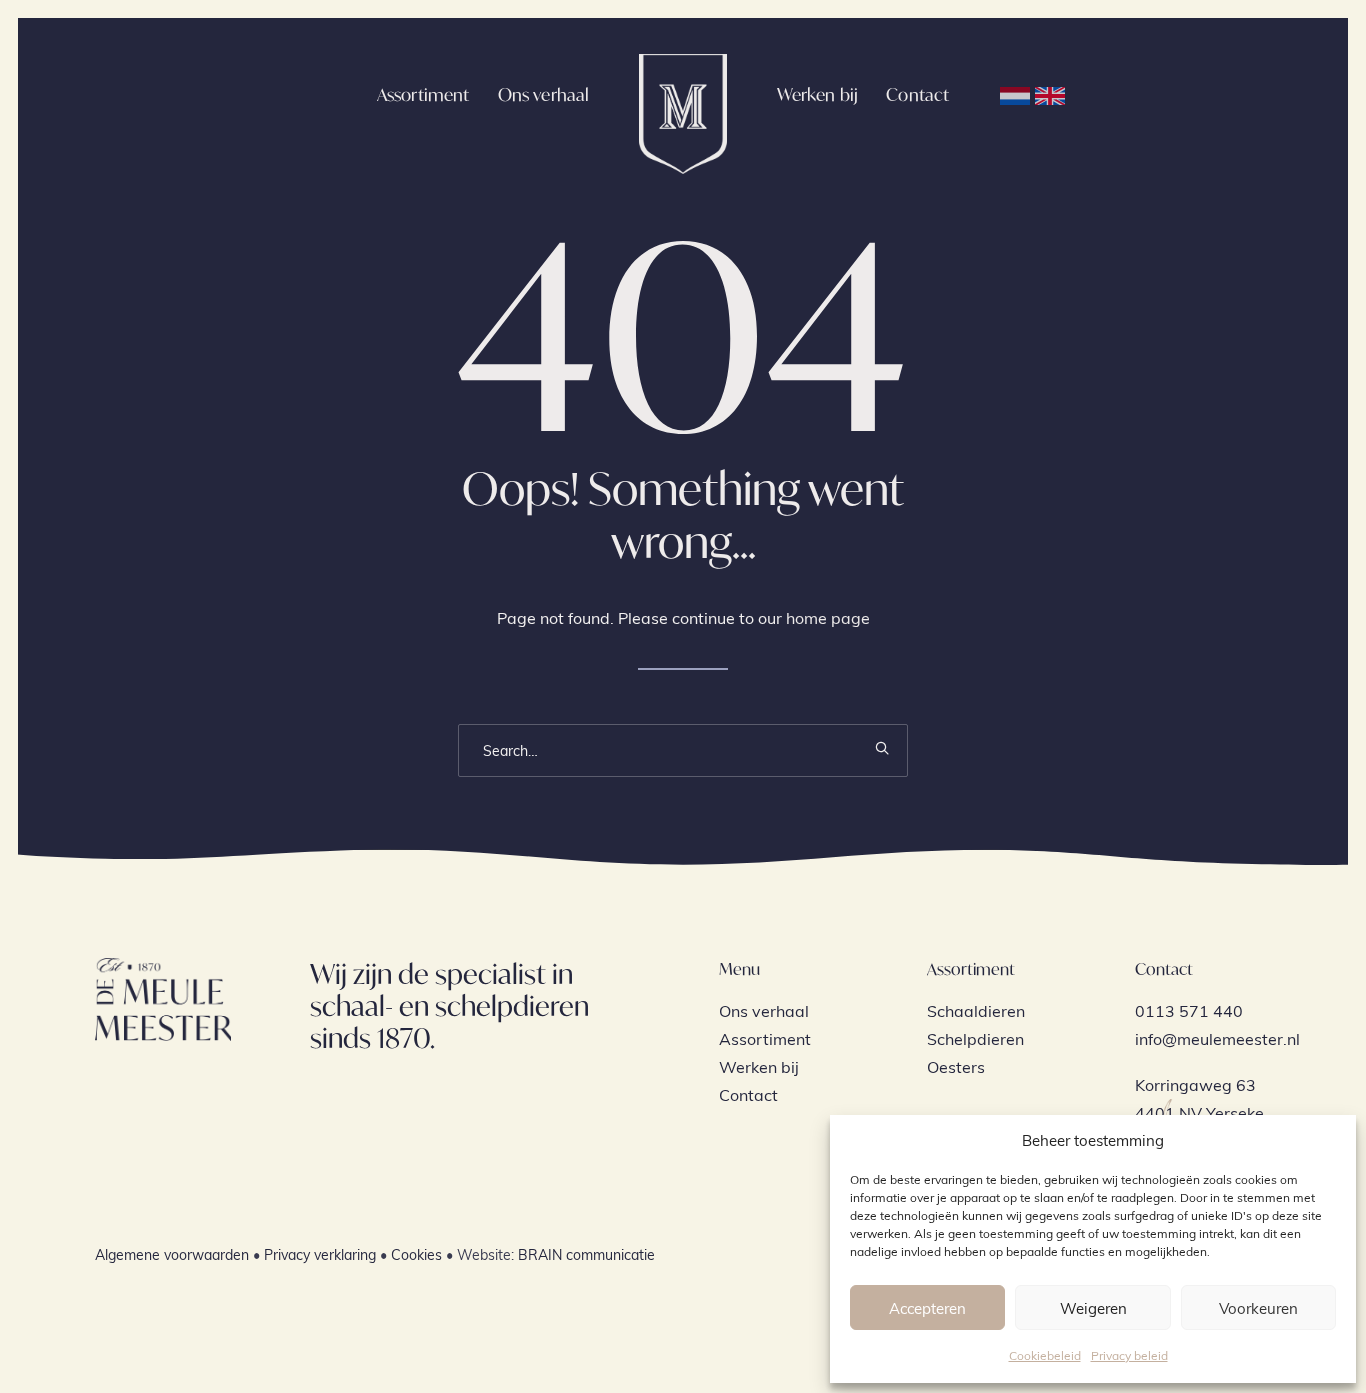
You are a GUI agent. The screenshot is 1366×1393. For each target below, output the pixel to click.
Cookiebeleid (1045, 1355)
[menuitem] (423, 94)
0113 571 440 (1189, 1010)
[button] (882, 748)
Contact (917, 94)
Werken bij (818, 94)
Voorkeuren (1258, 1308)
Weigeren (1093, 1308)
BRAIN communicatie (586, 1254)
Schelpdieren (975, 1038)
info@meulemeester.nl (1217, 1038)
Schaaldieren (976, 1010)
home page (828, 617)
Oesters (956, 1066)
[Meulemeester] (682, 94)
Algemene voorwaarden (172, 1254)
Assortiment (423, 94)
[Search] (683, 750)
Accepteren (927, 1308)
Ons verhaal (544, 94)
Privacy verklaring (320, 1254)
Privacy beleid (1129, 1355)
